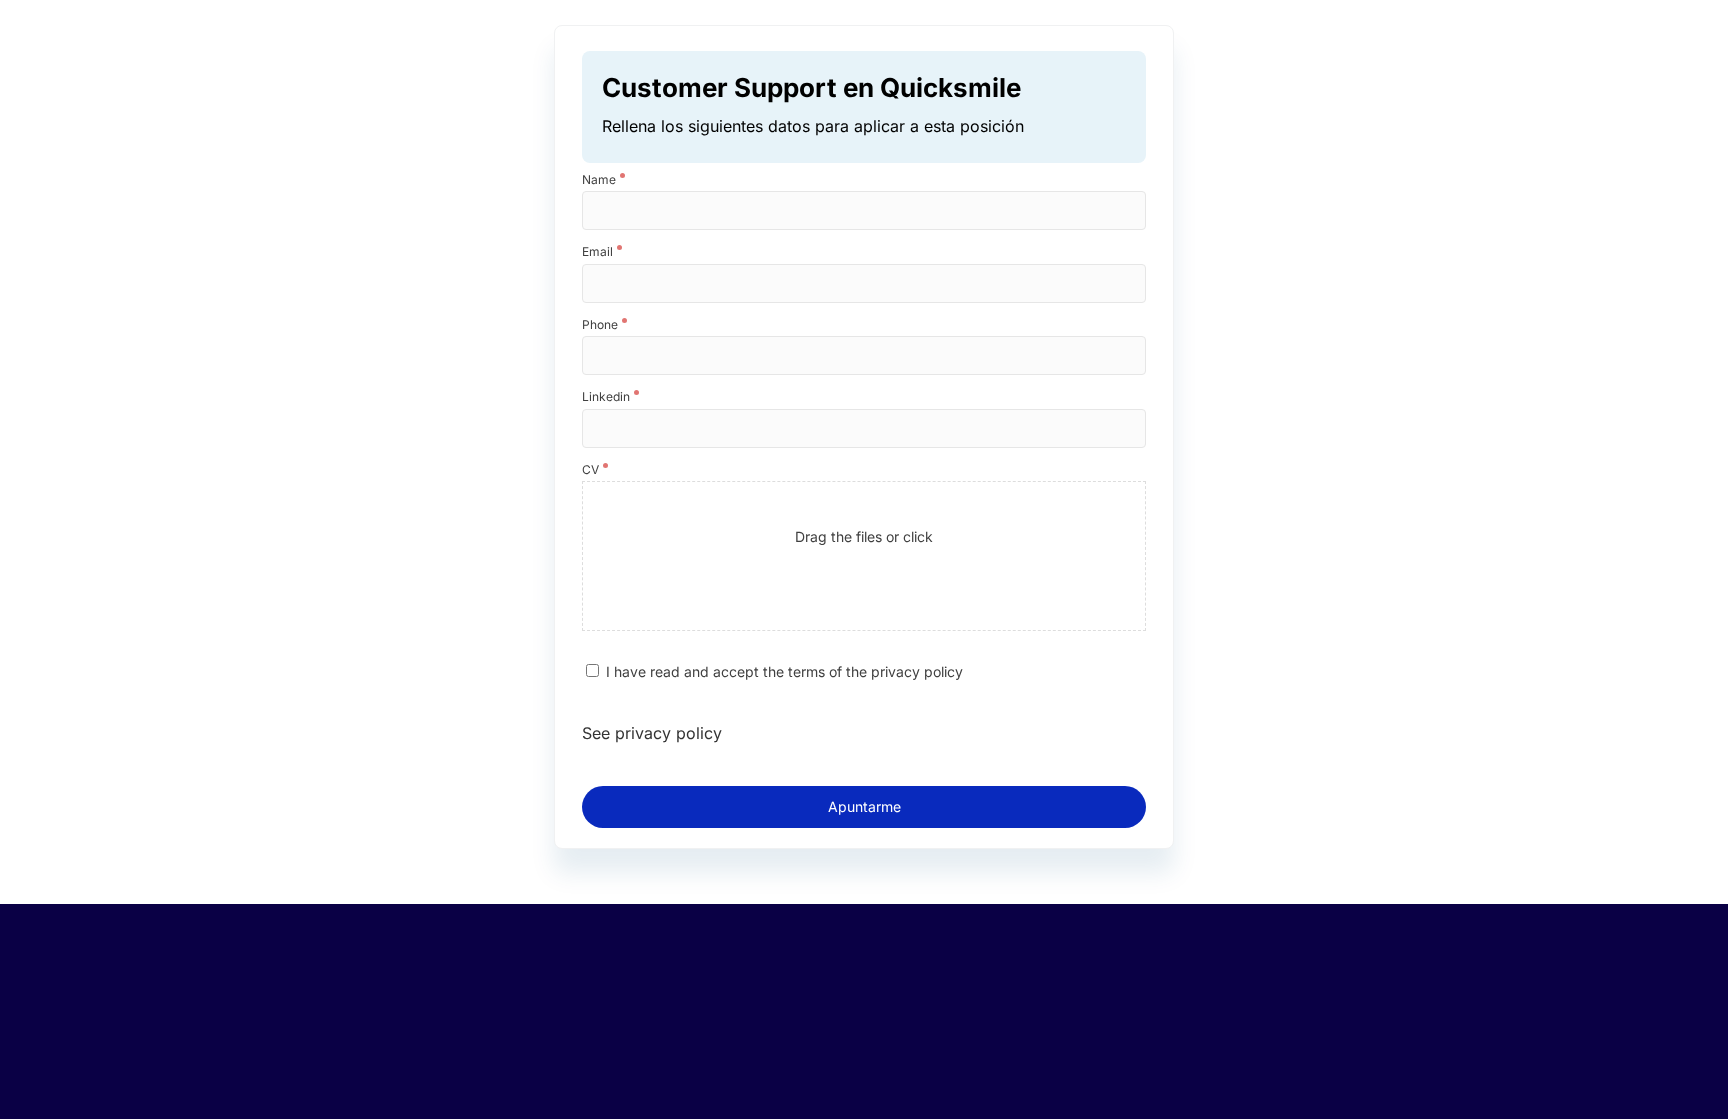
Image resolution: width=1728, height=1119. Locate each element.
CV (590, 470)
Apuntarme (864, 806)
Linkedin (606, 397)
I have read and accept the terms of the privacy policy (784, 671)
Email (597, 252)
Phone (600, 325)
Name (599, 180)
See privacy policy (652, 733)
